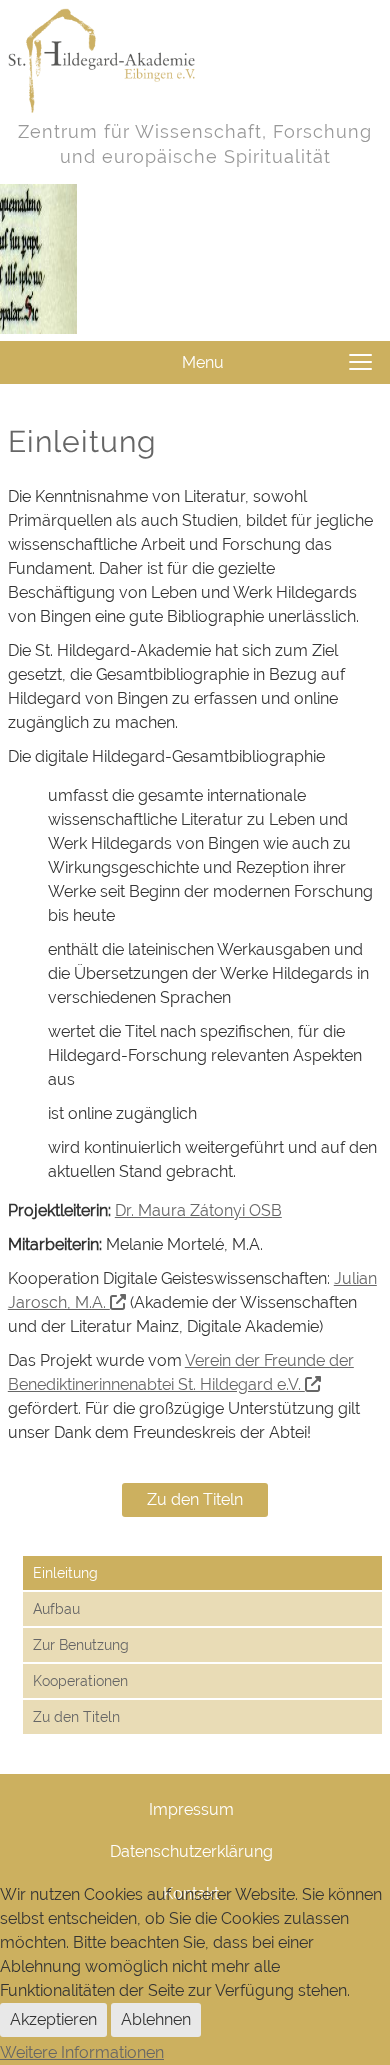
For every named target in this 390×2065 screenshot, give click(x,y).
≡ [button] (360, 362)
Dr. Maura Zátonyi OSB (198, 1210)
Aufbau (56, 1609)
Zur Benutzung (81, 1645)
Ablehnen (156, 2019)
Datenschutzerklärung (191, 1851)
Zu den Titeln (195, 1499)
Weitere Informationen (82, 2052)
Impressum (191, 1809)
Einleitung (65, 1573)
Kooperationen (80, 1681)
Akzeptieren (53, 2019)
